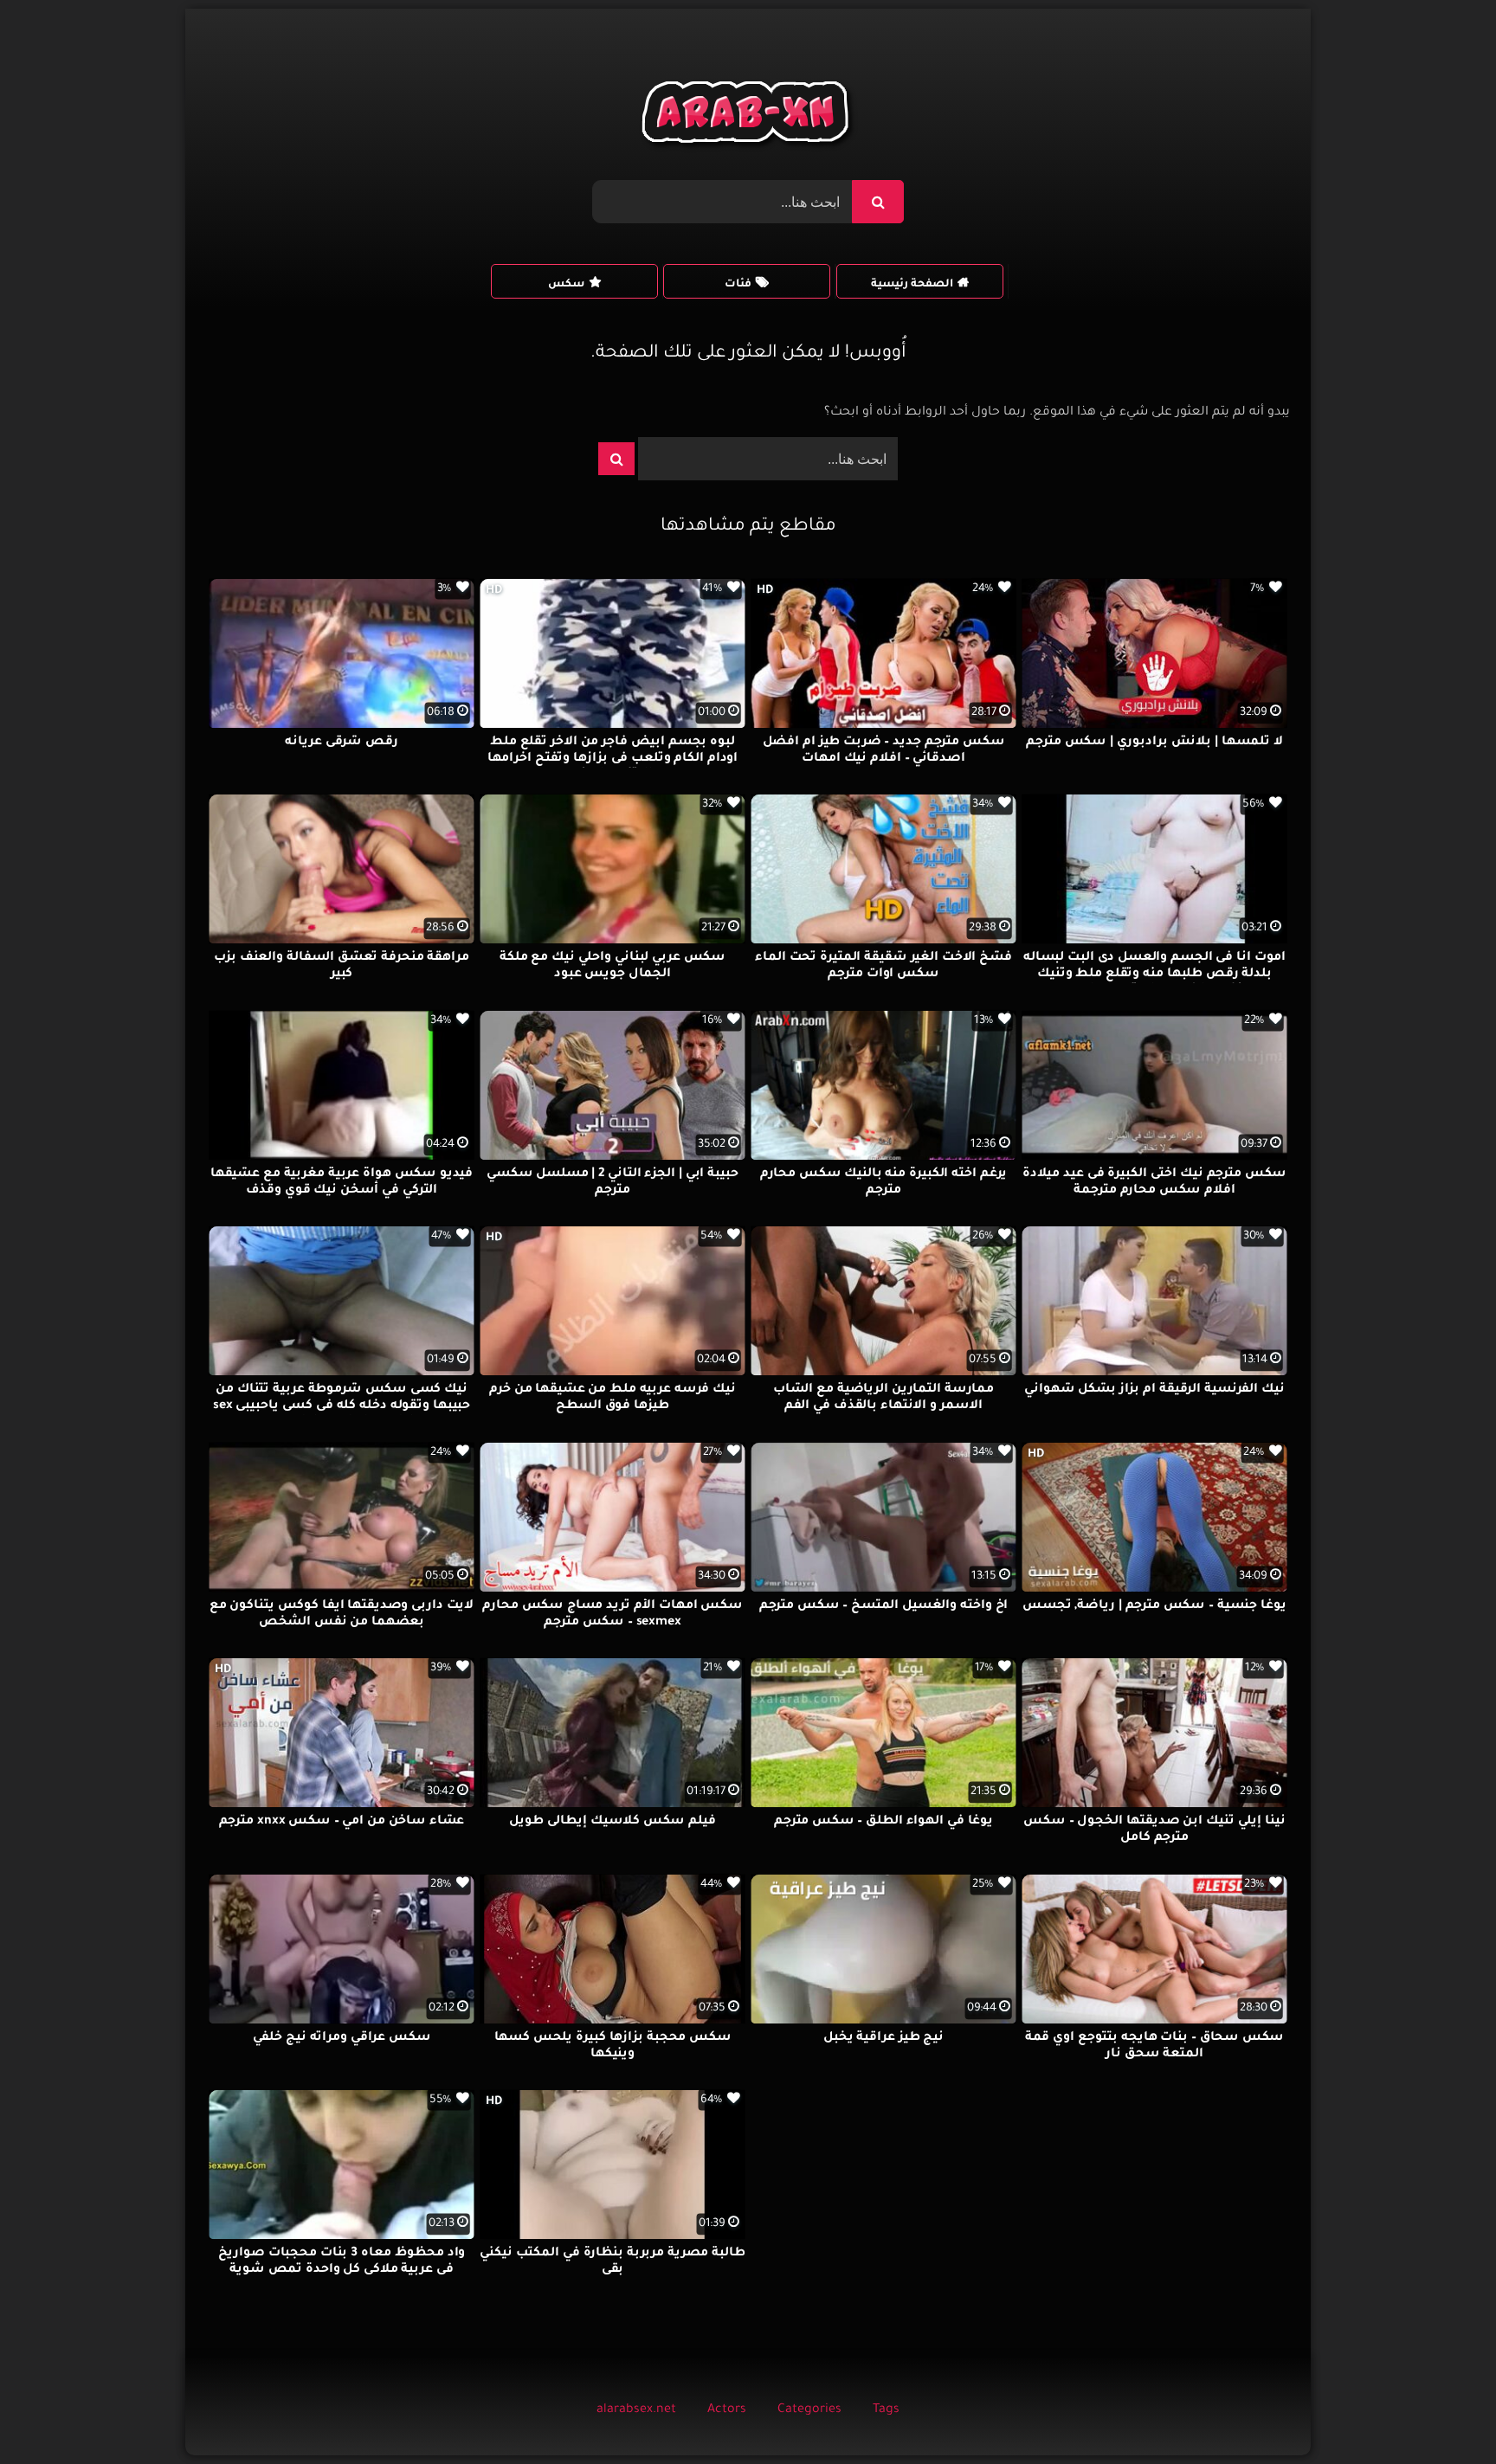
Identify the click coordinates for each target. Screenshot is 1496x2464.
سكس (566, 285)
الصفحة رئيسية (912, 285)
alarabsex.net (636, 2410)
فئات (738, 285)
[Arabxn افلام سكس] (748, 116)
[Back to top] (1441, 2413)
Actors (727, 2410)
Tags (886, 2410)
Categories (809, 2410)
